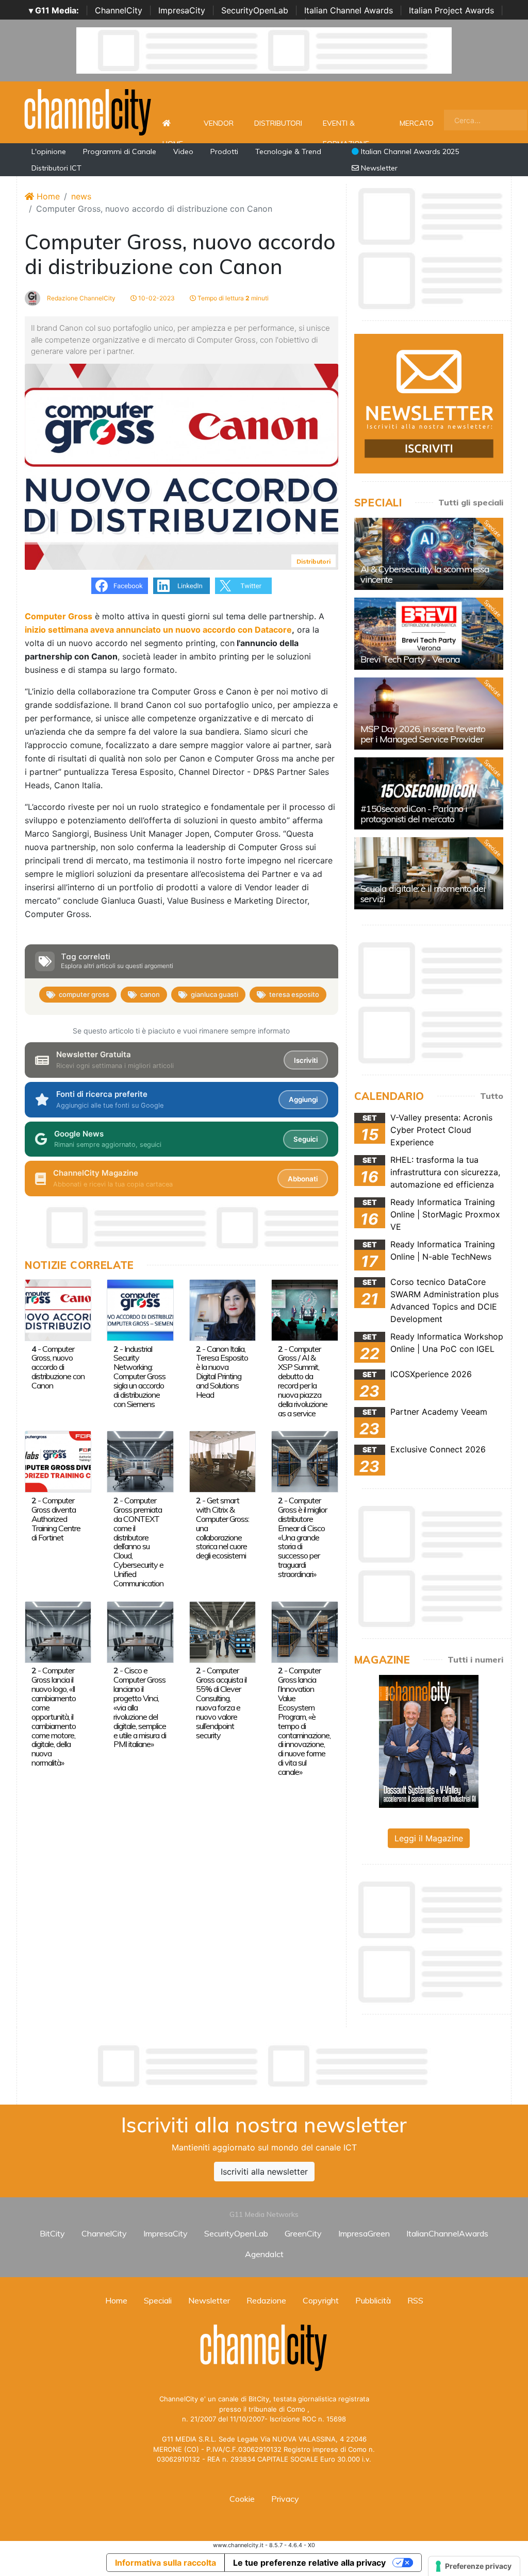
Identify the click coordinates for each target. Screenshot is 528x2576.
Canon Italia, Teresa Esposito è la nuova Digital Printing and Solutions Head (222, 1372)
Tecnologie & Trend (288, 151)
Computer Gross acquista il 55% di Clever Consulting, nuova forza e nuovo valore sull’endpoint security (221, 1702)
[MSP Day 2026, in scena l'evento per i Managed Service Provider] (429, 714)
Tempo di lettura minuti (232, 298)
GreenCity (303, 2233)
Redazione (266, 2300)
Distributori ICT (56, 168)
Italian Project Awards (451, 10)
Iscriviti (306, 1060)
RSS (415, 2300)
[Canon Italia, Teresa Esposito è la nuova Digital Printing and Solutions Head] (222, 1309)
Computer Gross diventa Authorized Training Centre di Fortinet (56, 1519)
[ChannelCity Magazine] (429, 1741)
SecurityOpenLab (255, 10)
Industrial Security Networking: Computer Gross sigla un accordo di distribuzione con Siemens (139, 1377)
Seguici (306, 1139)
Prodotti (224, 151)
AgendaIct (264, 2254)
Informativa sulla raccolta (166, 2563)
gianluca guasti (214, 994)
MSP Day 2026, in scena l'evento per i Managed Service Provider (423, 734)
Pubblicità (373, 2300)
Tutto (492, 1096)
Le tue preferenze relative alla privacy (309, 2563)
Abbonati (303, 1179)
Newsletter (378, 168)
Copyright (321, 2300)
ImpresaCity (182, 10)
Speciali (158, 2300)
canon (150, 994)
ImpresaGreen (364, 2233)
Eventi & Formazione (346, 129)
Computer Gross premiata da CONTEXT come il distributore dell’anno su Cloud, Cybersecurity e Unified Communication (138, 1542)
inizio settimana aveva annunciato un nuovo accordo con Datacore (158, 630)
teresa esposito (294, 994)
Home (173, 123)
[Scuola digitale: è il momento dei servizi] (429, 873)
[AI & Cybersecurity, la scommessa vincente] (429, 554)
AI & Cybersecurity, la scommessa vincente (425, 574)
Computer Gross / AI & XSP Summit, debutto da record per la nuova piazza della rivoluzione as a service (303, 1381)
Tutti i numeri (475, 1659)
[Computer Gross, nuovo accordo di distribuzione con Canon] (58, 1309)
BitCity (52, 2233)
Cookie (242, 2499)
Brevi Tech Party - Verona (410, 659)
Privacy (285, 2499)
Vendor (219, 123)
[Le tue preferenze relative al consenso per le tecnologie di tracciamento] (474, 2566)
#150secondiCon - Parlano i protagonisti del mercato (414, 814)
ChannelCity (119, 10)
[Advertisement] (264, 2066)
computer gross (84, 994)
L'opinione (49, 151)
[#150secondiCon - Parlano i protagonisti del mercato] (429, 793)
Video (183, 151)
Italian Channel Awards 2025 (409, 151)
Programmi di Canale (120, 151)
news (81, 196)
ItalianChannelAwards (447, 2233)
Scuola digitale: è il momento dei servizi (423, 894)
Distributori (278, 123)
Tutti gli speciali (471, 502)
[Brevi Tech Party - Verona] (429, 634)
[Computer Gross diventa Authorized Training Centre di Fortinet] (58, 1461)
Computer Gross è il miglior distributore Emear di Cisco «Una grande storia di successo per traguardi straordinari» (302, 1537)
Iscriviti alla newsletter (264, 2172)
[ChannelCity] (88, 111)
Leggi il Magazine (429, 1838)
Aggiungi (303, 1099)
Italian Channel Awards (349, 10)
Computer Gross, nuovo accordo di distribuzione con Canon (58, 1367)
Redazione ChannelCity (80, 298)
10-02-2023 (156, 298)
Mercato (417, 123)
